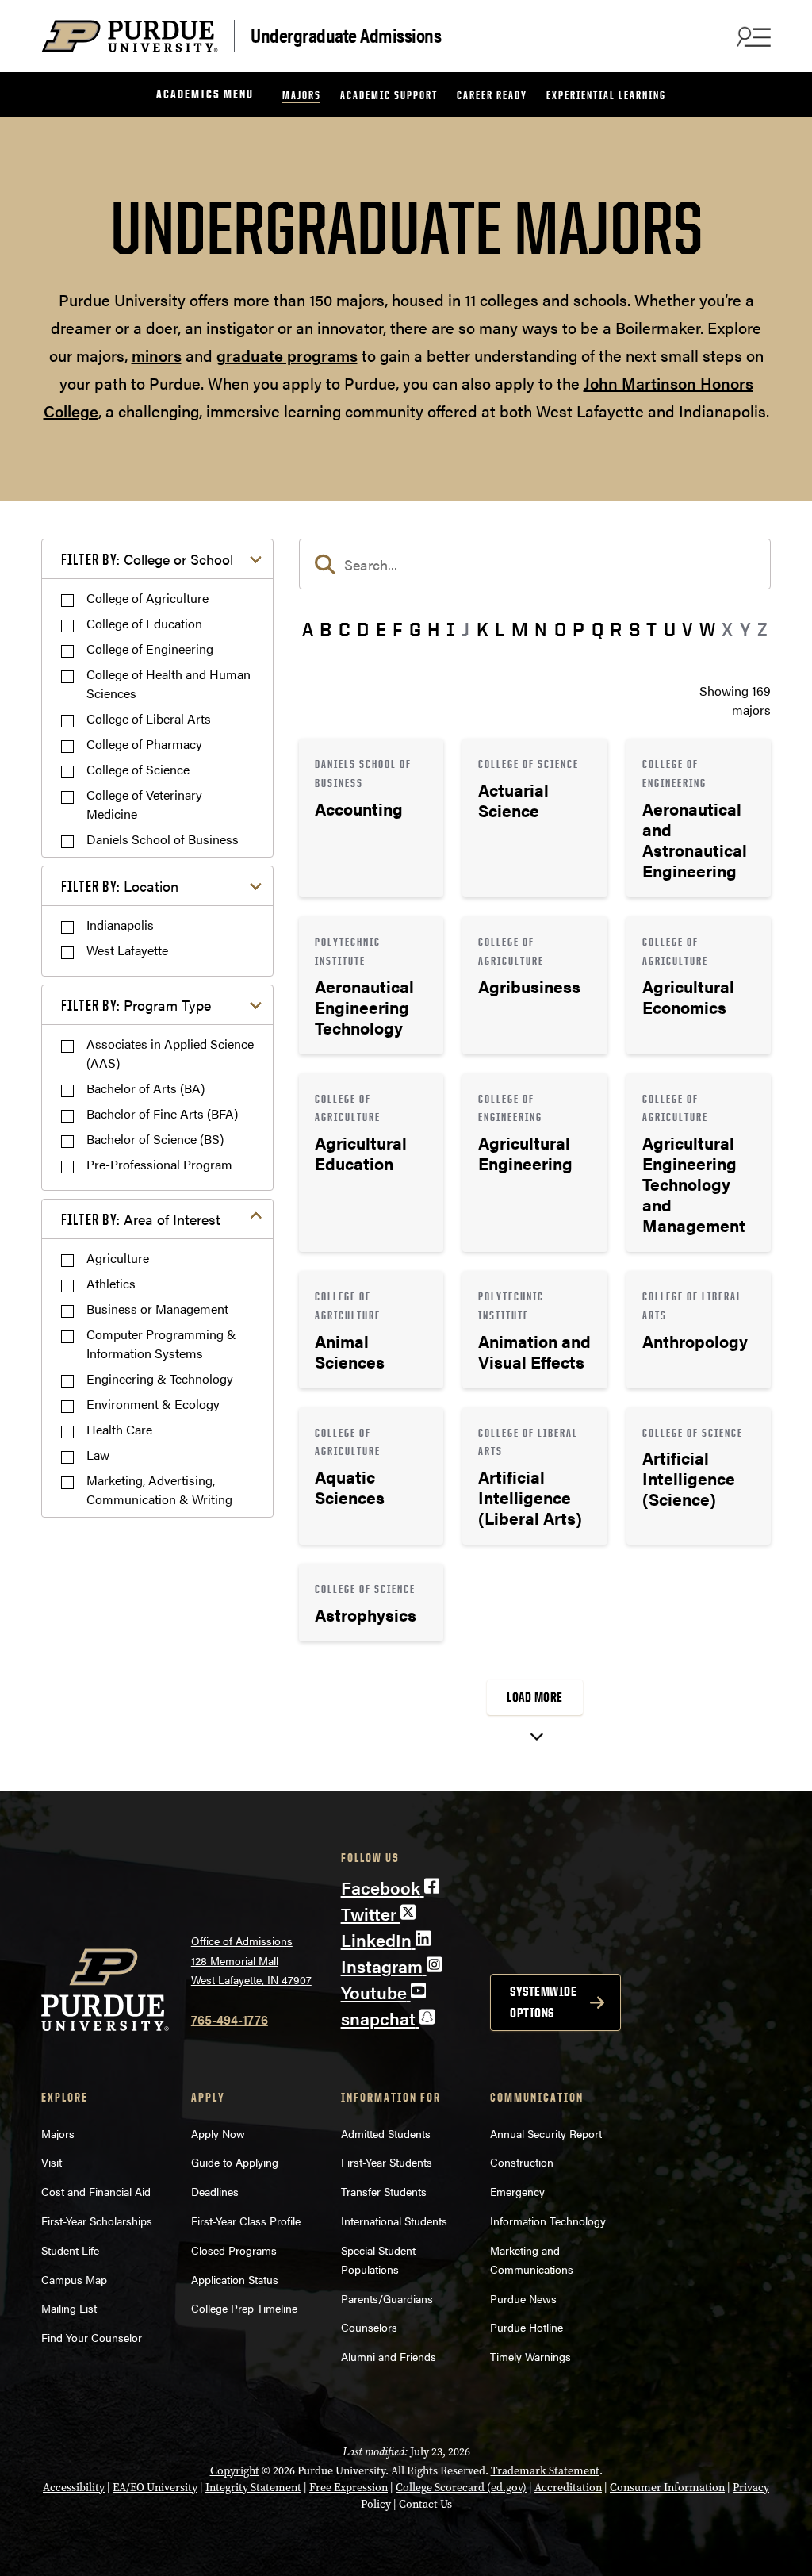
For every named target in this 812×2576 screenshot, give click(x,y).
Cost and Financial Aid (96, 2191)
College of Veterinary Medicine (144, 804)
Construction (522, 2162)
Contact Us (425, 2504)
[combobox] (535, 564)
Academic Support (389, 95)
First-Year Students (387, 2162)
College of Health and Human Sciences (169, 683)
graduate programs (287, 355)
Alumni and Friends (389, 2356)
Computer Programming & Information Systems (161, 1344)
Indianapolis (120, 925)
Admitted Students (386, 2133)
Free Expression (349, 2488)
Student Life (70, 2250)
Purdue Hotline (527, 2327)
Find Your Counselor (92, 2337)
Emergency (517, 2191)
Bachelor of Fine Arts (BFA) (162, 1113)
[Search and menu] (752, 36)
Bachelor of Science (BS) (155, 1139)
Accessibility (74, 2488)
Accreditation (568, 2488)
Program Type (136, 1005)
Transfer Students (384, 2191)
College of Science (138, 769)
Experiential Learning (606, 95)
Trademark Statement (545, 2471)
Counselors (369, 2327)
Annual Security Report (546, 2133)
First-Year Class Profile (246, 2221)
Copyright (235, 2471)
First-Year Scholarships (97, 2221)
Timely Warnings (530, 2356)
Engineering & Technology (160, 1378)
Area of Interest (141, 1219)
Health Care (119, 1429)
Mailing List (69, 2308)
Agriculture (118, 1258)
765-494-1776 (230, 2019)
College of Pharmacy (144, 744)
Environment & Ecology (153, 1404)
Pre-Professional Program (159, 1164)
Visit (52, 2162)
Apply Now (218, 2133)
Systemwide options (543, 2002)
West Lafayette (127, 950)
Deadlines (215, 2191)
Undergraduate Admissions (346, 35)
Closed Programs (234, 2250)
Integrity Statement (253, 2488)
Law (98, 1455)
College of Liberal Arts (149, 718)
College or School (147, 559)
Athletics (111, 1283)
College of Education (144, 623)
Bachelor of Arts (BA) (146, 1088)
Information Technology (548, 2221)
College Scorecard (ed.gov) (461, 2488)
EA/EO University (155, 2488)
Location (120, 886)
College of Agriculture (147, 598)
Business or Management (157, 1309)
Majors (302, 95)
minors (157, 355)
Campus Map (74, 2279)
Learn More (371, 818)
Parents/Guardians (387, 2298)
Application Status (235, 2279)
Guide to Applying (235, 2162)
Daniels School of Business (163, 839)
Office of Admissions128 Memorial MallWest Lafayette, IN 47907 (251, 1960)
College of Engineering (150, 649)
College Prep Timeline (244, 2308)
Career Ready (492, 95)
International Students (394, 2221)
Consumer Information (667, 2488)
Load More (535, 1697)
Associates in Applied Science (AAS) (170, 1053)
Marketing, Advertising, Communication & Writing (159, 1490)
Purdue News (523, 2298)
